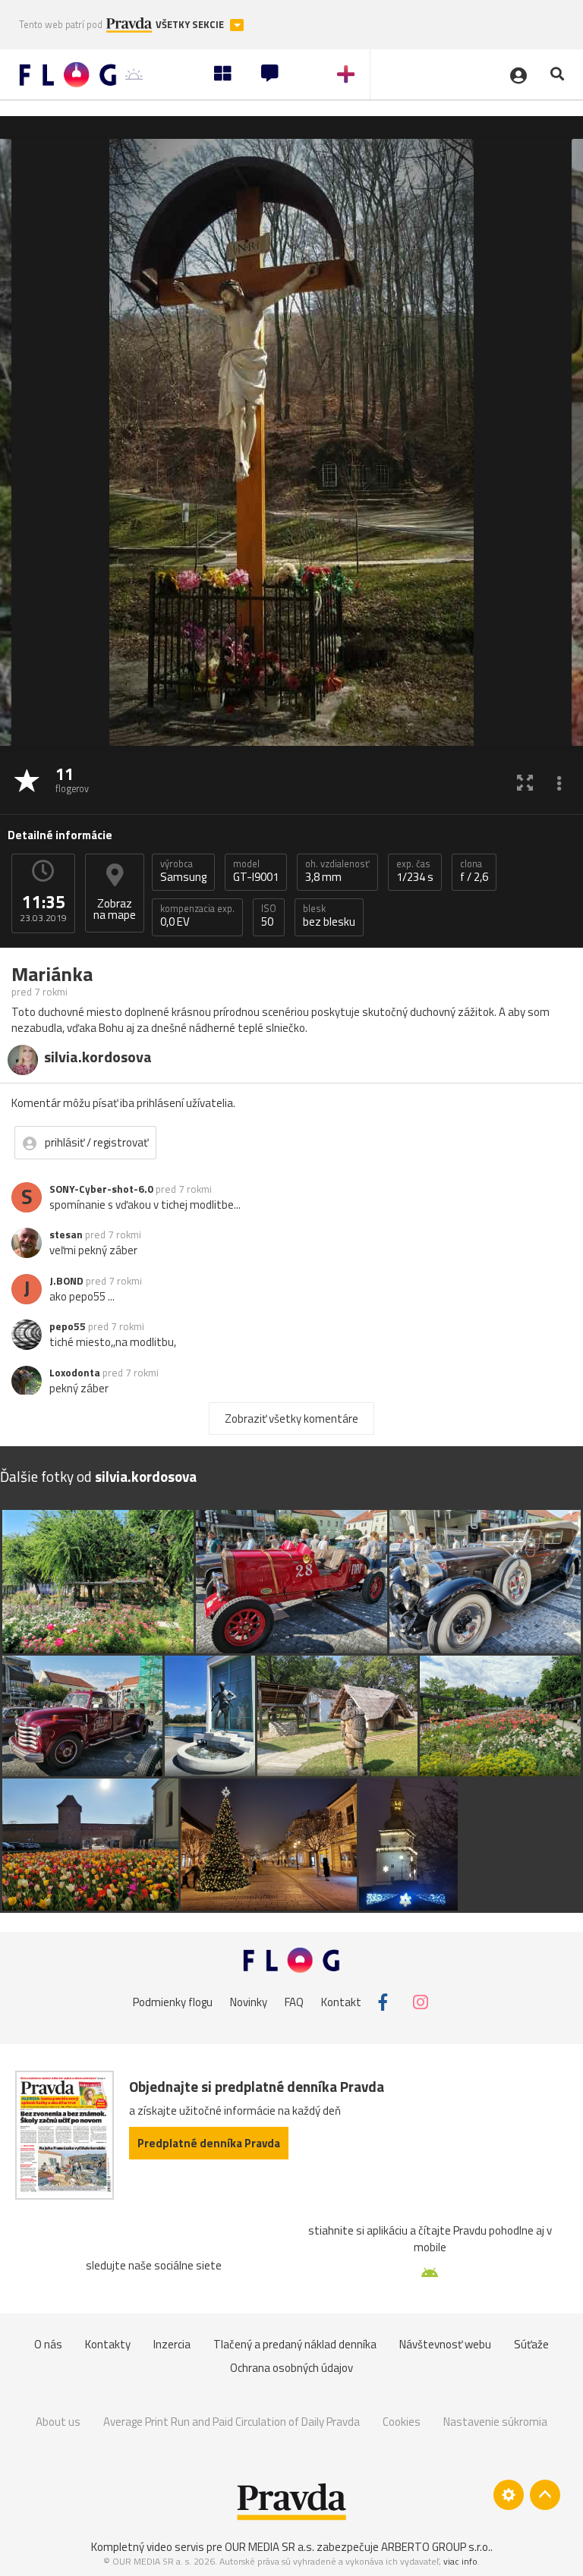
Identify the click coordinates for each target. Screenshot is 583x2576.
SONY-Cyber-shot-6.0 (101, 1189)
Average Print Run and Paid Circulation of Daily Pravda (232, 2422)
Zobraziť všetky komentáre (291, 1419)
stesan (66, 1235)
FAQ (294, 2002)
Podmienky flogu (173, 2002)
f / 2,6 (474, 871)
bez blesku (329, 916)
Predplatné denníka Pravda (209, 2143)
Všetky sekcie (191, 25)
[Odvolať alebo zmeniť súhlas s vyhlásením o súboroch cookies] (509, 2495)
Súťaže (531, 2344)
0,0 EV (197, 916)
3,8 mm (337, 871)
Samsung (183, 871)
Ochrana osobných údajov (291, 2368)
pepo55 (68, 1326)
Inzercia (172, 2344)
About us (58, 2422)
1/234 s (415, 871)
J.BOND (66, 1281)
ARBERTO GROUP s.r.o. (436, 2547)
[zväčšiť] (525, 782)
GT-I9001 (256, 871)
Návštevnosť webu (445, 2344)
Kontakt (341, 2002)
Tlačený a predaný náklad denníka (295, 2344)
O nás (48, 2344)
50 (269, 916)
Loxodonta (75, 1373)
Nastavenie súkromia (495, 2422)
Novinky (249, 2002)
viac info (460, 2561)
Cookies (402, 2422)
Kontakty (108, 2344)
